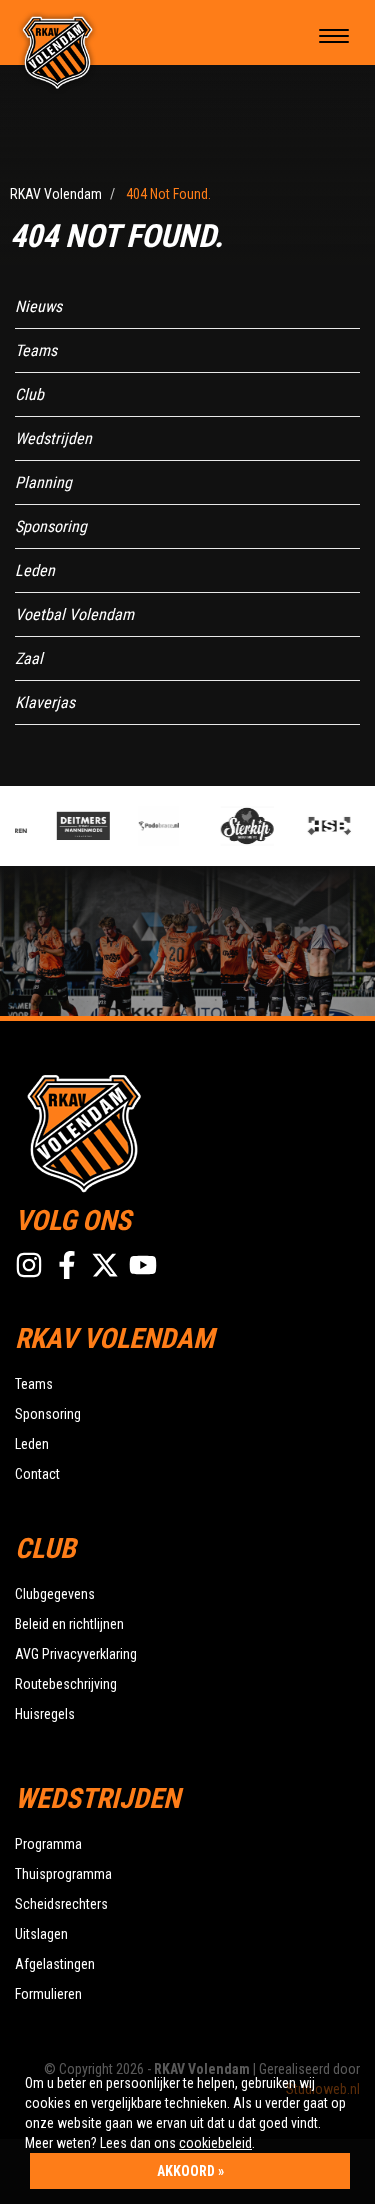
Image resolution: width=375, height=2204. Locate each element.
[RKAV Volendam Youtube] (143, 1265)
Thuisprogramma (63, 1874)
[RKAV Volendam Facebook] (67, 1265)
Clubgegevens (55, 1594)
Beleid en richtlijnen (69, 1624)
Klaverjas (45, 702)
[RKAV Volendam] (58, 51)
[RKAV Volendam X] (105, 1265)
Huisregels (45, 1714)
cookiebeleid (215, 2143)
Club (29, 394)
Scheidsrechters (61, 1904)
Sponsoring (51, 526)
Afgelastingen (55, 1964)
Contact (37, 1474)
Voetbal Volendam (74, 614)
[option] (83, 826)
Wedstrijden (53, 438)
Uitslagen (41, 1934)
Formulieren (48, 1994)
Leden (35, 570)
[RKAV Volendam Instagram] (29, 1265)
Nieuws (38, 306)
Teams (36, 350)
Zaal (29, 658)
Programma (48, 1844)
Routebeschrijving (66, 1684)
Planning (43, 482)
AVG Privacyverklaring (76, 1654)
